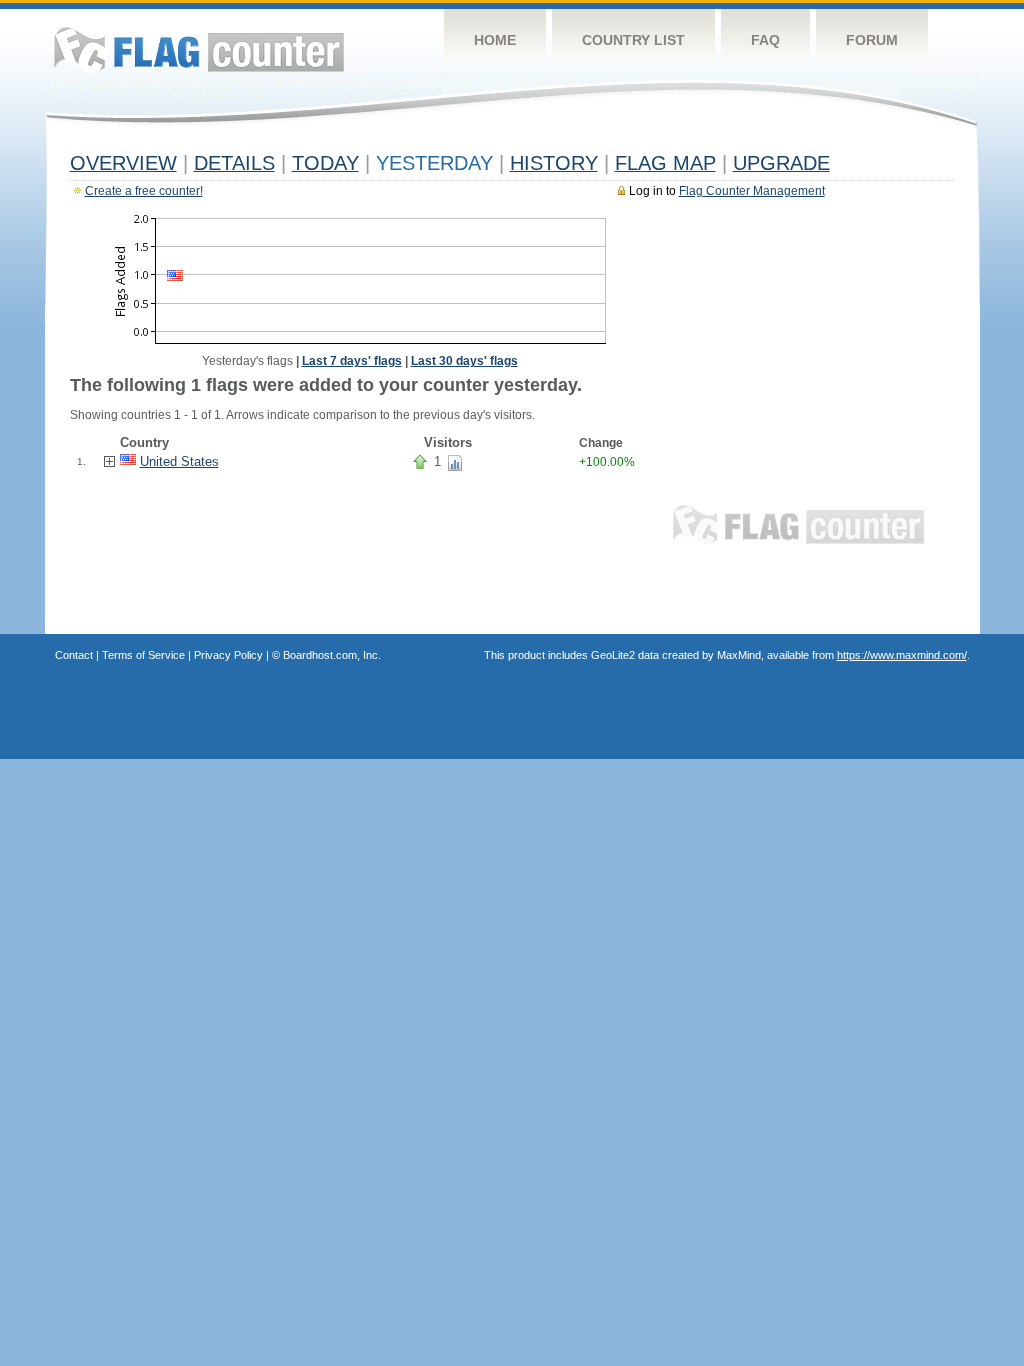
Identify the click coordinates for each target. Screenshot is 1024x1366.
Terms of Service (143, 655)
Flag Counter (199, 49)
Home (495, 40)
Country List (633, 40)
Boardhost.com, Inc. (332, 655)
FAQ (765, 40)
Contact (74, 655)
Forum (872, 40)
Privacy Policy (228, 655)
